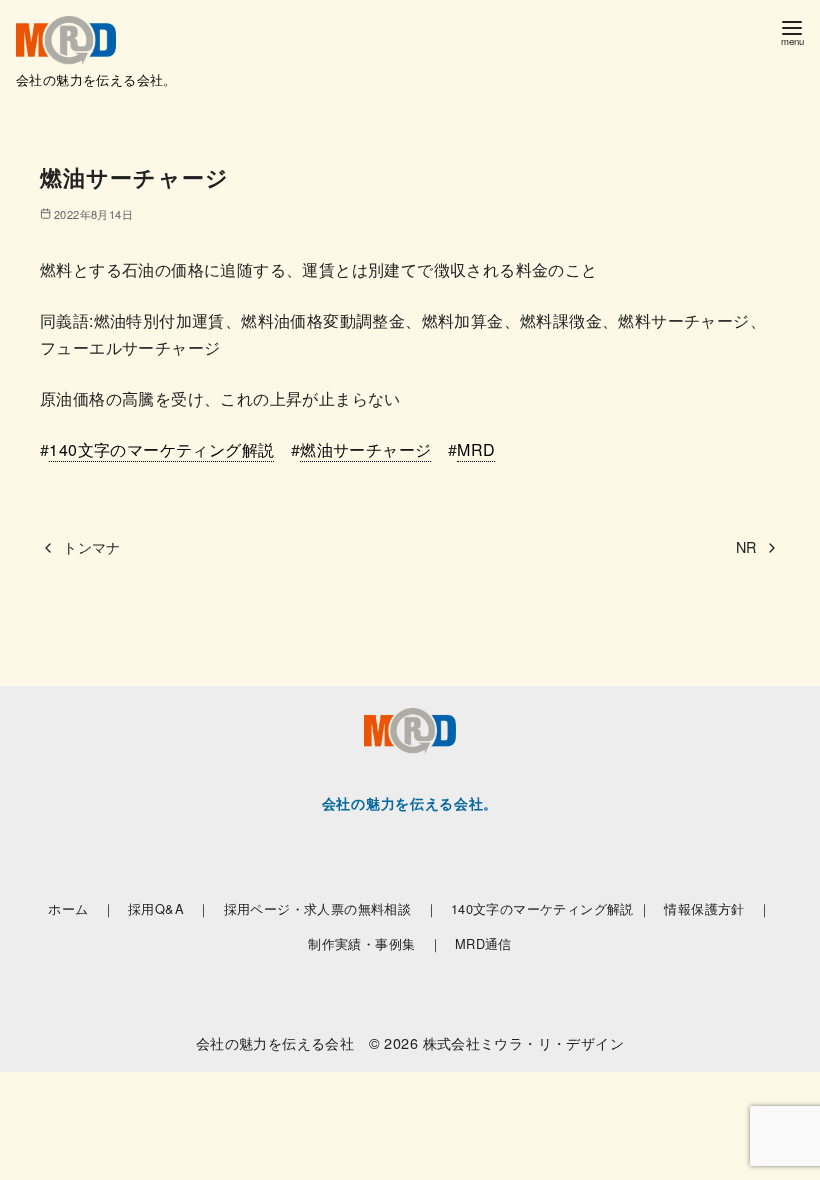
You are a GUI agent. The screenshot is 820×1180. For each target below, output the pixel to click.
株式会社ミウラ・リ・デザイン (524, 1042)
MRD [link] (476, 449)
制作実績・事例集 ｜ (375, 943)
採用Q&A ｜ (169, 908)
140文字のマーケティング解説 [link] (161, 449)
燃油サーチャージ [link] (365, 449)
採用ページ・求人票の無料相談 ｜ (331, 908)
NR (746, 546)
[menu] (792, 31)
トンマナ (92, 546)
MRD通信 (483, 943)
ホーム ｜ (81, 908)
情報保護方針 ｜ (717, 908)
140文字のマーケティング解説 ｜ (551, 908)
